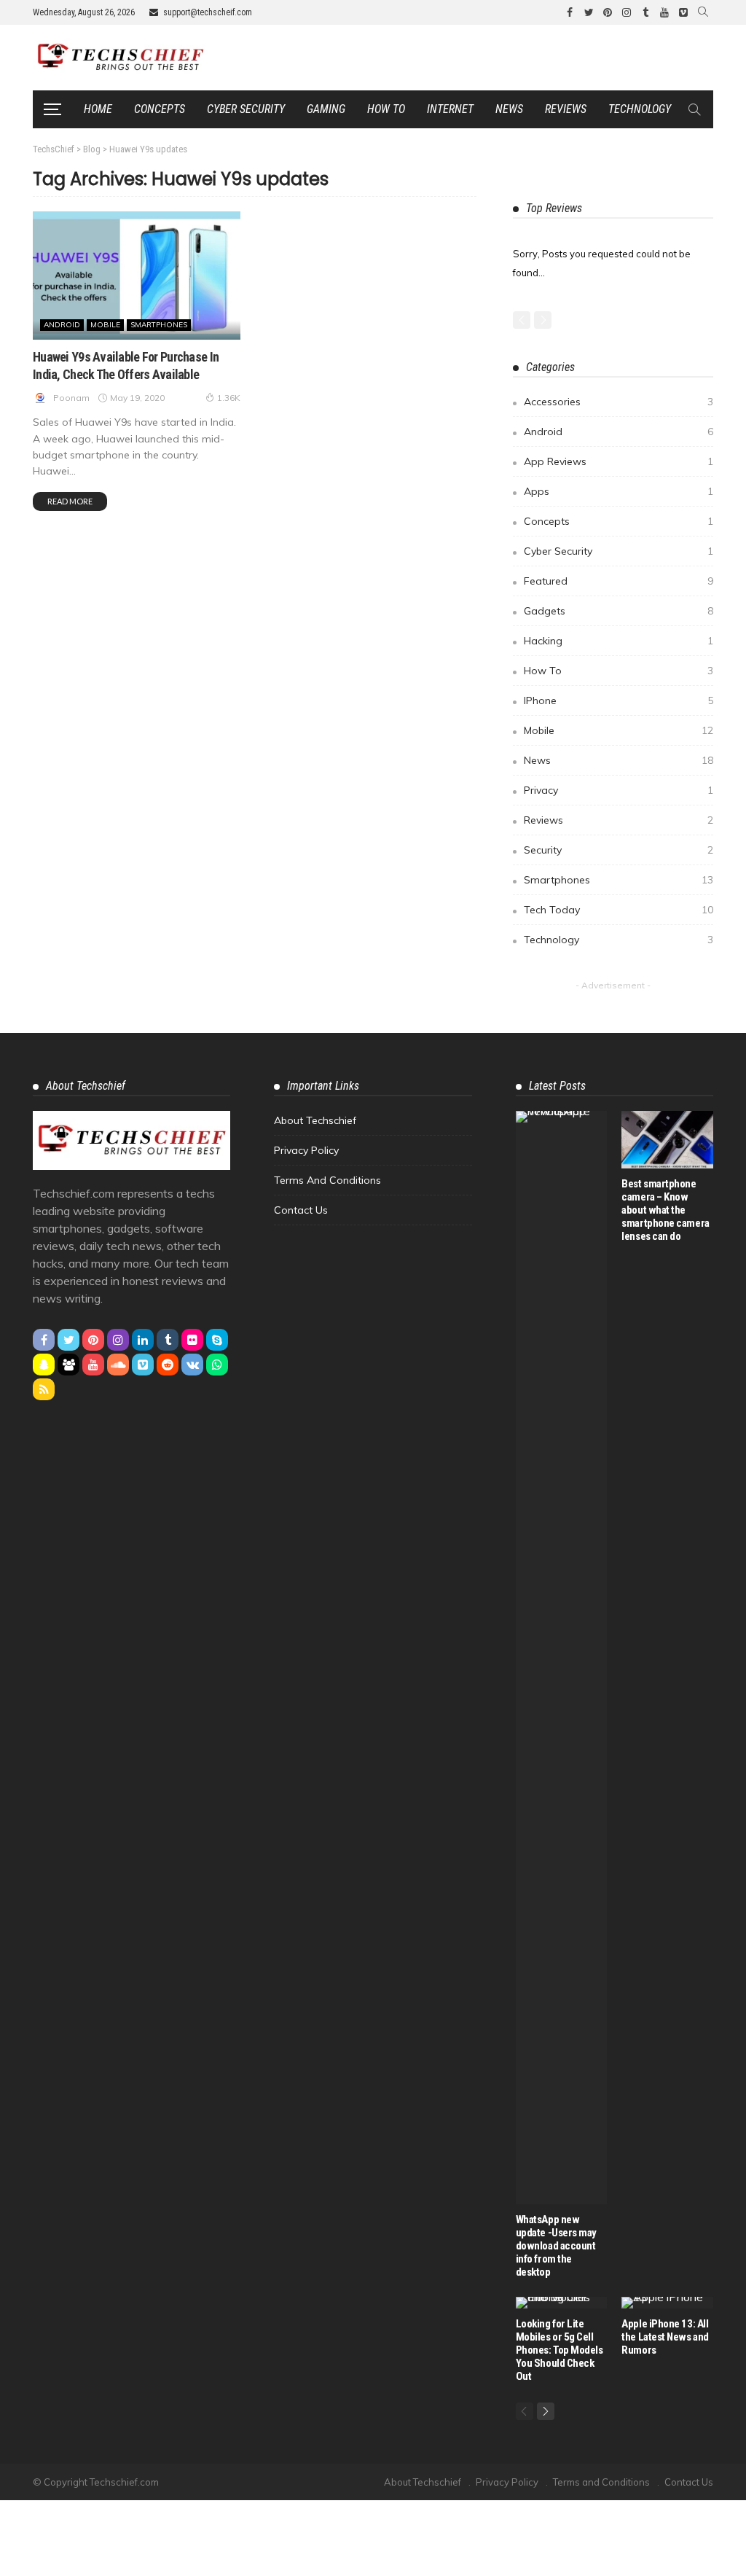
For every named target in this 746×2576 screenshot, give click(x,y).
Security (619, 850)
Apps (619, 491)
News (509, 109)
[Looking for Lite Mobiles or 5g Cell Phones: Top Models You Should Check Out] (562, 2303)
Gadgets (619, 611)
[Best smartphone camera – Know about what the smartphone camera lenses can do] (667, 1140)
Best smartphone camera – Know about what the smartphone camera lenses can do (665, 1210)
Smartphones (159, 325)
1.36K (229, 398)
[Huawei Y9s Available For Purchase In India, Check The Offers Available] (137, 276)
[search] (703, 12)
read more (70, 501)
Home (98, 109)
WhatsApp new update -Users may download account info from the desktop (556, 2246)
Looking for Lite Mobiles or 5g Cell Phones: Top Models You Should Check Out (559, 2350)
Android (62, 325)
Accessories (619, 402)
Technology (640, 109)
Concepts (160, 109)
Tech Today (619, 910)
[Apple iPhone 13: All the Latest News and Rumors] (667, 2303)
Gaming (326, 109)
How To (619, 671)
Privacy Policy (306, 1150)
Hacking (619, 641)
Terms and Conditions (327, 1180)
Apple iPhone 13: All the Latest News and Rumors (665, 2337)
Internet (450, 109)
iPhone (619, 700)
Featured (619, 581)
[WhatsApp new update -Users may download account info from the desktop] (562, 1658)
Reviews (566, 109)
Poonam (71, 398)
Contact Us (301, 1210)
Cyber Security (246, 109)
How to (386, 109)
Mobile (105, 325)
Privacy (619, 790)
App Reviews (619, 461)
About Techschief (315, 1120)
